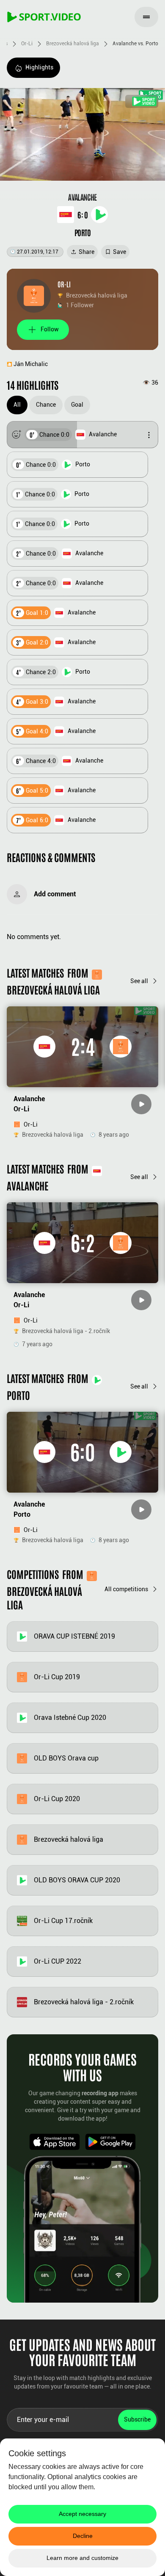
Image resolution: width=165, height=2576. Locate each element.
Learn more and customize (82, 2558)
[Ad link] (142, 101)
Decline (83, 2536)
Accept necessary (82, 2514)
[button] (82, 435)
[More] (149, 435)
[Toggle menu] (146, 17)
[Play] (141, 1104)
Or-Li (27, 44)
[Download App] (55, 2142)
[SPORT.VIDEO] (44, 17)
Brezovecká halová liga (73, 44)
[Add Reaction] (16, 435)
